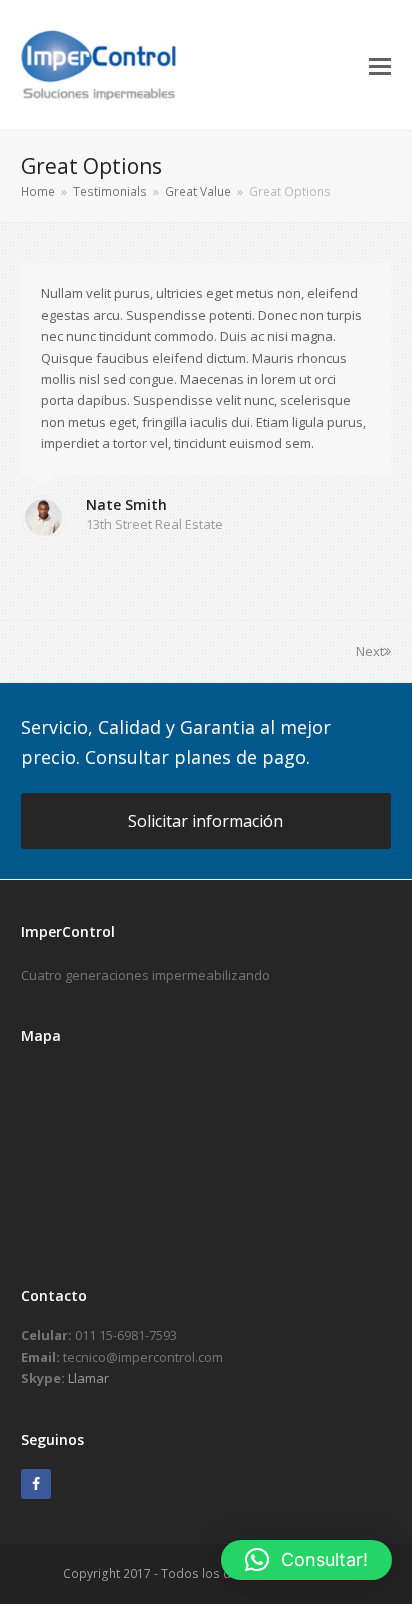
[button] (380, 65)
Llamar (88, 1378)
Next (370, 651)
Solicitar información (205, 821)
